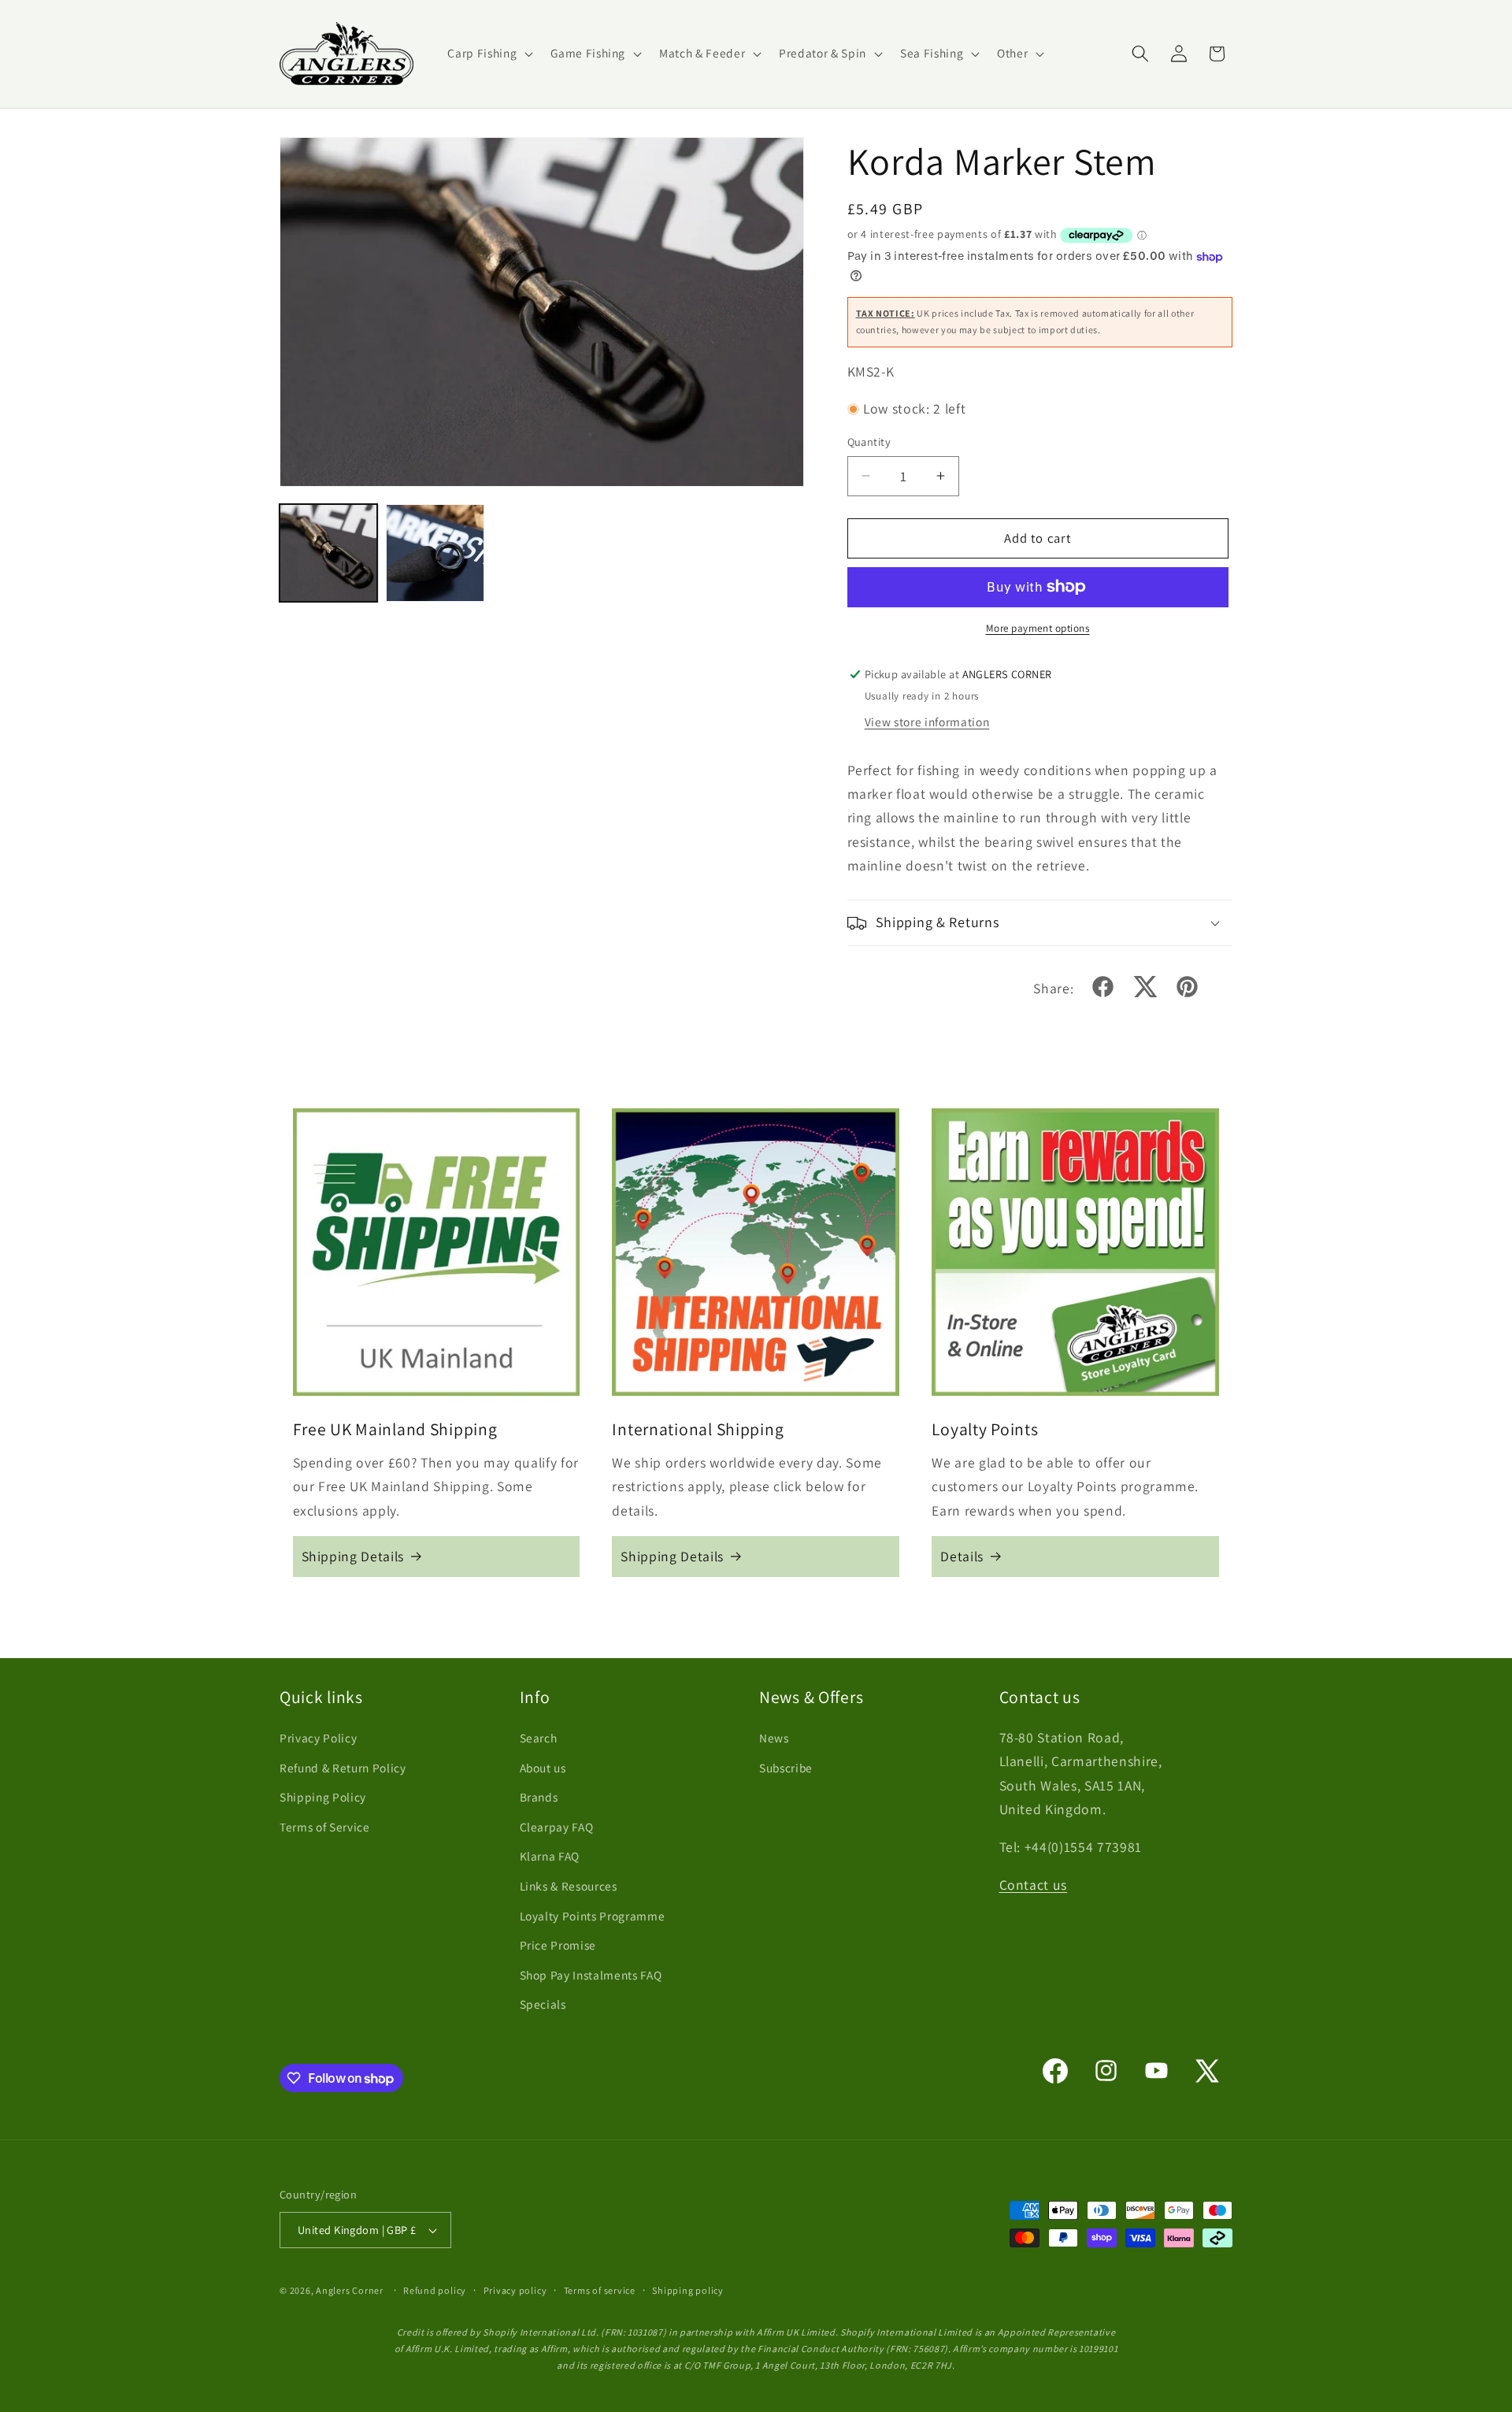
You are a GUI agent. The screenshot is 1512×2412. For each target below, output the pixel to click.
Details (962, 1556)
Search (539, 1738)
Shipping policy (688, 2290)
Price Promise (558, 1945)
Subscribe (786, 1768)
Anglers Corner (350, 2290)
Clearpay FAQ (557, 1827)
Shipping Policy (323, 1797)
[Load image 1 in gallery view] (328, 553)
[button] (489, 54)
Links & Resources (569, 1886)
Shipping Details (353, 1556)
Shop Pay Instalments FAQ (591, 1975)
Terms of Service (325, 1827)
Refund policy (435, 2290)
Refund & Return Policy (343, 1768)
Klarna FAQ (550, 1856)
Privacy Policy (318, 1738)
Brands (539, 1797)
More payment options (1038, 628)
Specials (543, 2004)
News (774, 1738)
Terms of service (600, 2290)
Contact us (1034, 1885)
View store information (927, 722)
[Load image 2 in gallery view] (435, 553)
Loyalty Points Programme (593, 1916)
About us (543, 1768)
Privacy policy (515, 2290)
